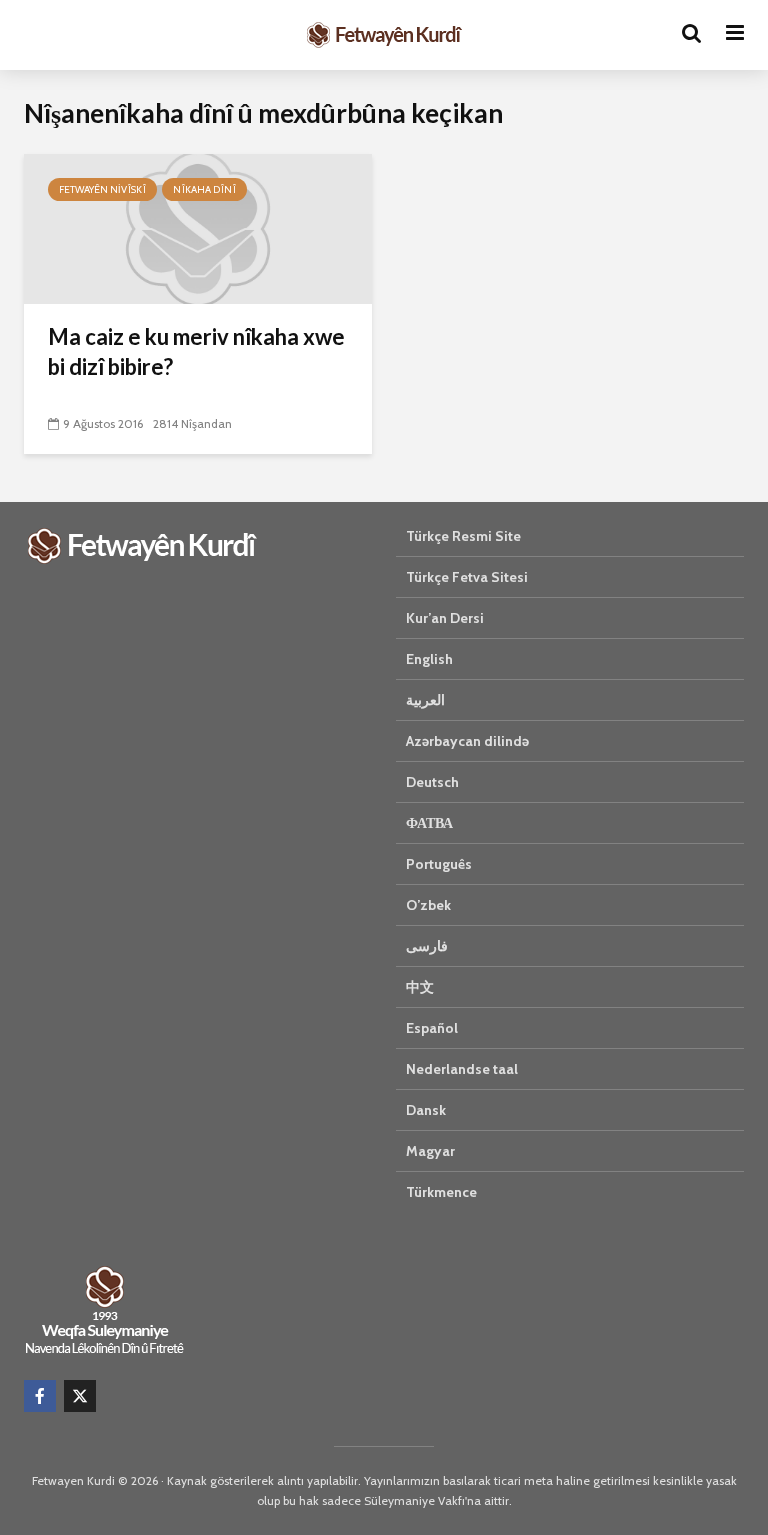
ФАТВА (429, 823)
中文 (420, 987)
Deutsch (432, 782)
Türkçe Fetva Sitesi (467, 577)
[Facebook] (40, 1396)
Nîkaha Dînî (204, 189)
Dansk (426, 1110)
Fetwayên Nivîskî (102, 189)
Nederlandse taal (462, 1069)
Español (432, 1028)
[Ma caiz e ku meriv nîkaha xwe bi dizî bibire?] (198, 227)
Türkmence (441, 1192)
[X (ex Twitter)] (80, 1396)
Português (439, 864)
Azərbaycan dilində (467, 741)
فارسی (427, 946)
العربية (425, 700)
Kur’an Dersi (445, 618)
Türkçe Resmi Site (463, 536)
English (429, 659)
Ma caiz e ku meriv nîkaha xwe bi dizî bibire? (196, 351)
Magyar (430, 1151)
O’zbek (428, 905)
